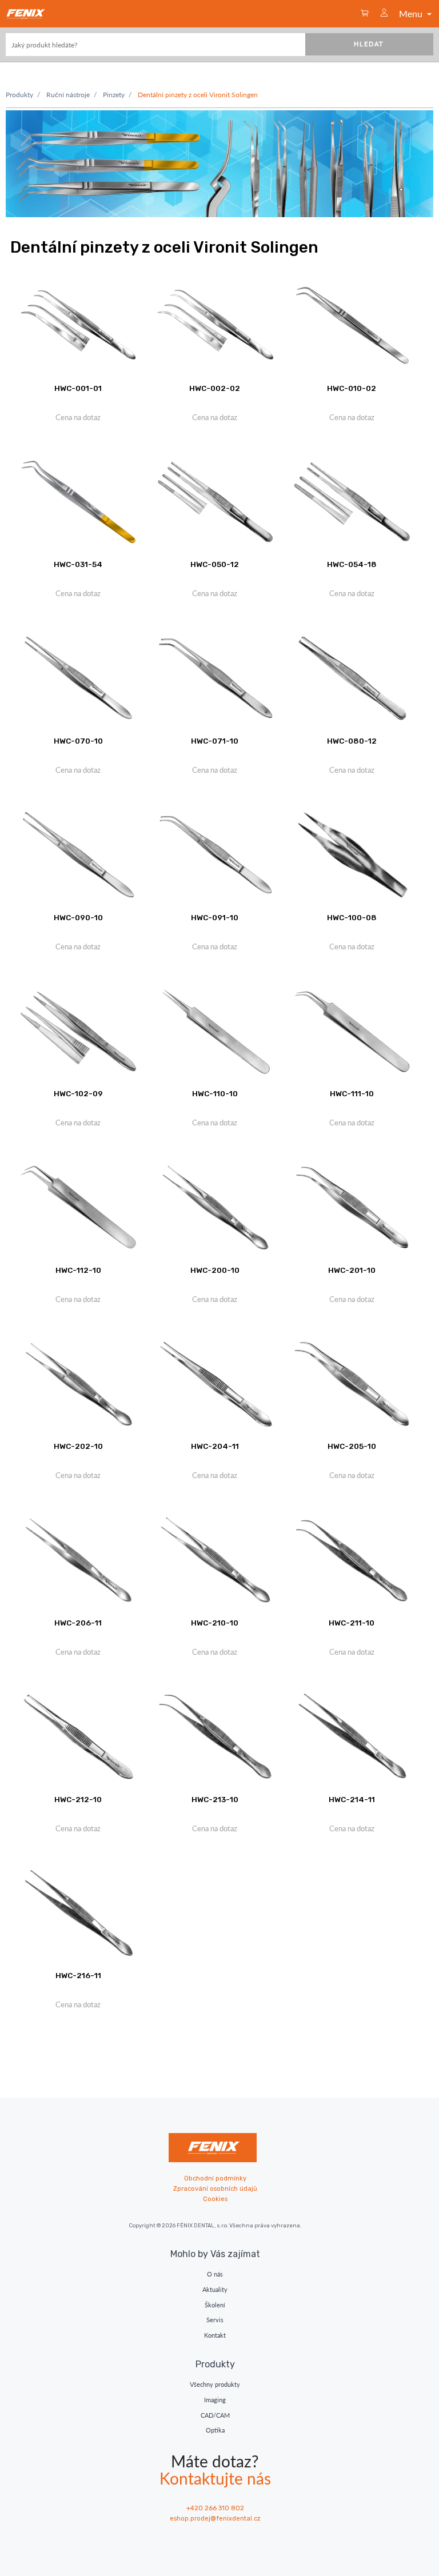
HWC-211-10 (352, 1623)
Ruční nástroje (68, 95)
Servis (215, 2320)
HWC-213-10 (215, 1799)
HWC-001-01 (78, 388)
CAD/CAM (215, 2415)
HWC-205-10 (352, 1446)
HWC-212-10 (78, 1799)
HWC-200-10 (215, 1270)
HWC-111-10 (352, 1093)
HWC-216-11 (78, 1975)
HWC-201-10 (352, 1270)
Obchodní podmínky (215, 2178)
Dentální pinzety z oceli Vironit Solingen (198, 95)
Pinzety (114, 95)
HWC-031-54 (78, 564)
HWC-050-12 (215, 564)
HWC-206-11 (78, 1623)
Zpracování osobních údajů (215, 2189)
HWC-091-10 (215, 917)
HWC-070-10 (78, 741)
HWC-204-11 (215, 1446)
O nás (215, 2274)
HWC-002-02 (215, 388)
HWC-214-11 (352, 1799)
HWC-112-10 (78, 1270)
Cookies (215, 2199)
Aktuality (215, 2289)
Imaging (215, 2400)
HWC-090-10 (78, 917)
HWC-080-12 (352, 741)
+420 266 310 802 (215, 2508)
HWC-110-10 (215, 1093)
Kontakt (215, 2335)
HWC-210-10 (215, 1623)
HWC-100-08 (352, 917)
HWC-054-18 (352, 564)
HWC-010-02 (352, 388)
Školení (215, 2305)
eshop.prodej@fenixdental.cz (215, 2519)
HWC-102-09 (78, 1093)
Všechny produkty (215, 2384)
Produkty (19, 95)
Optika (215, 2430)
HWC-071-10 (215, 741)
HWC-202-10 (78, 1446)
